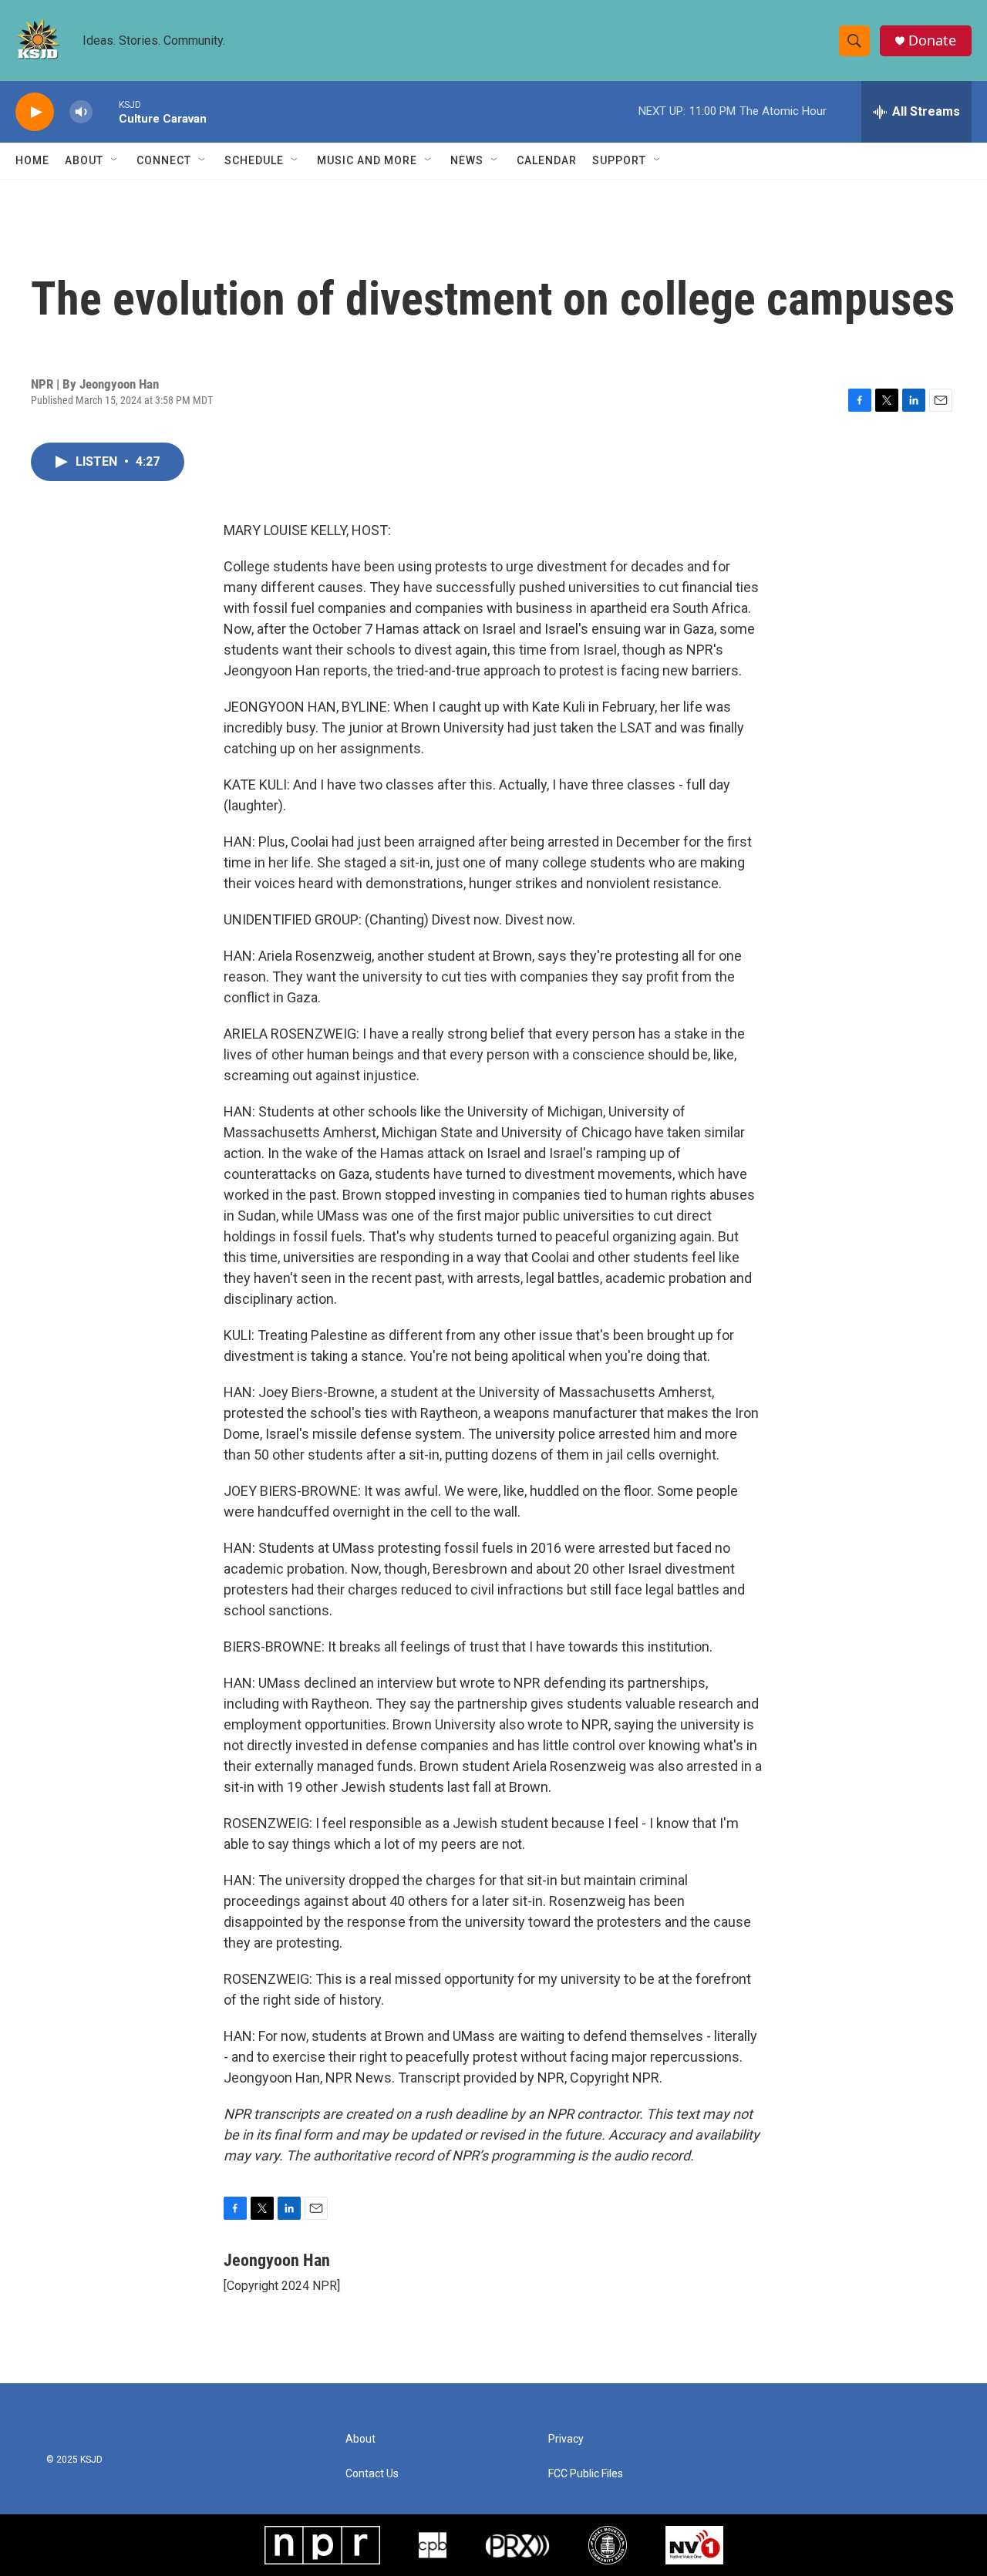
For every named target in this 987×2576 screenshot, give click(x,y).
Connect (164, 160)
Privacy (566, 2439)
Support (619, 160)
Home (32, 160)
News (467, 160)
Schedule (254, 160)
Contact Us (372, 2474)
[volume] (81, 112)
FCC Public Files (586, 2474)
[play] (35, 112)
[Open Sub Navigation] (115, 160)
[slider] (106, 111)
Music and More (367, 160)
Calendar (547, 160)
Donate (932, 40)
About (84, 160)
